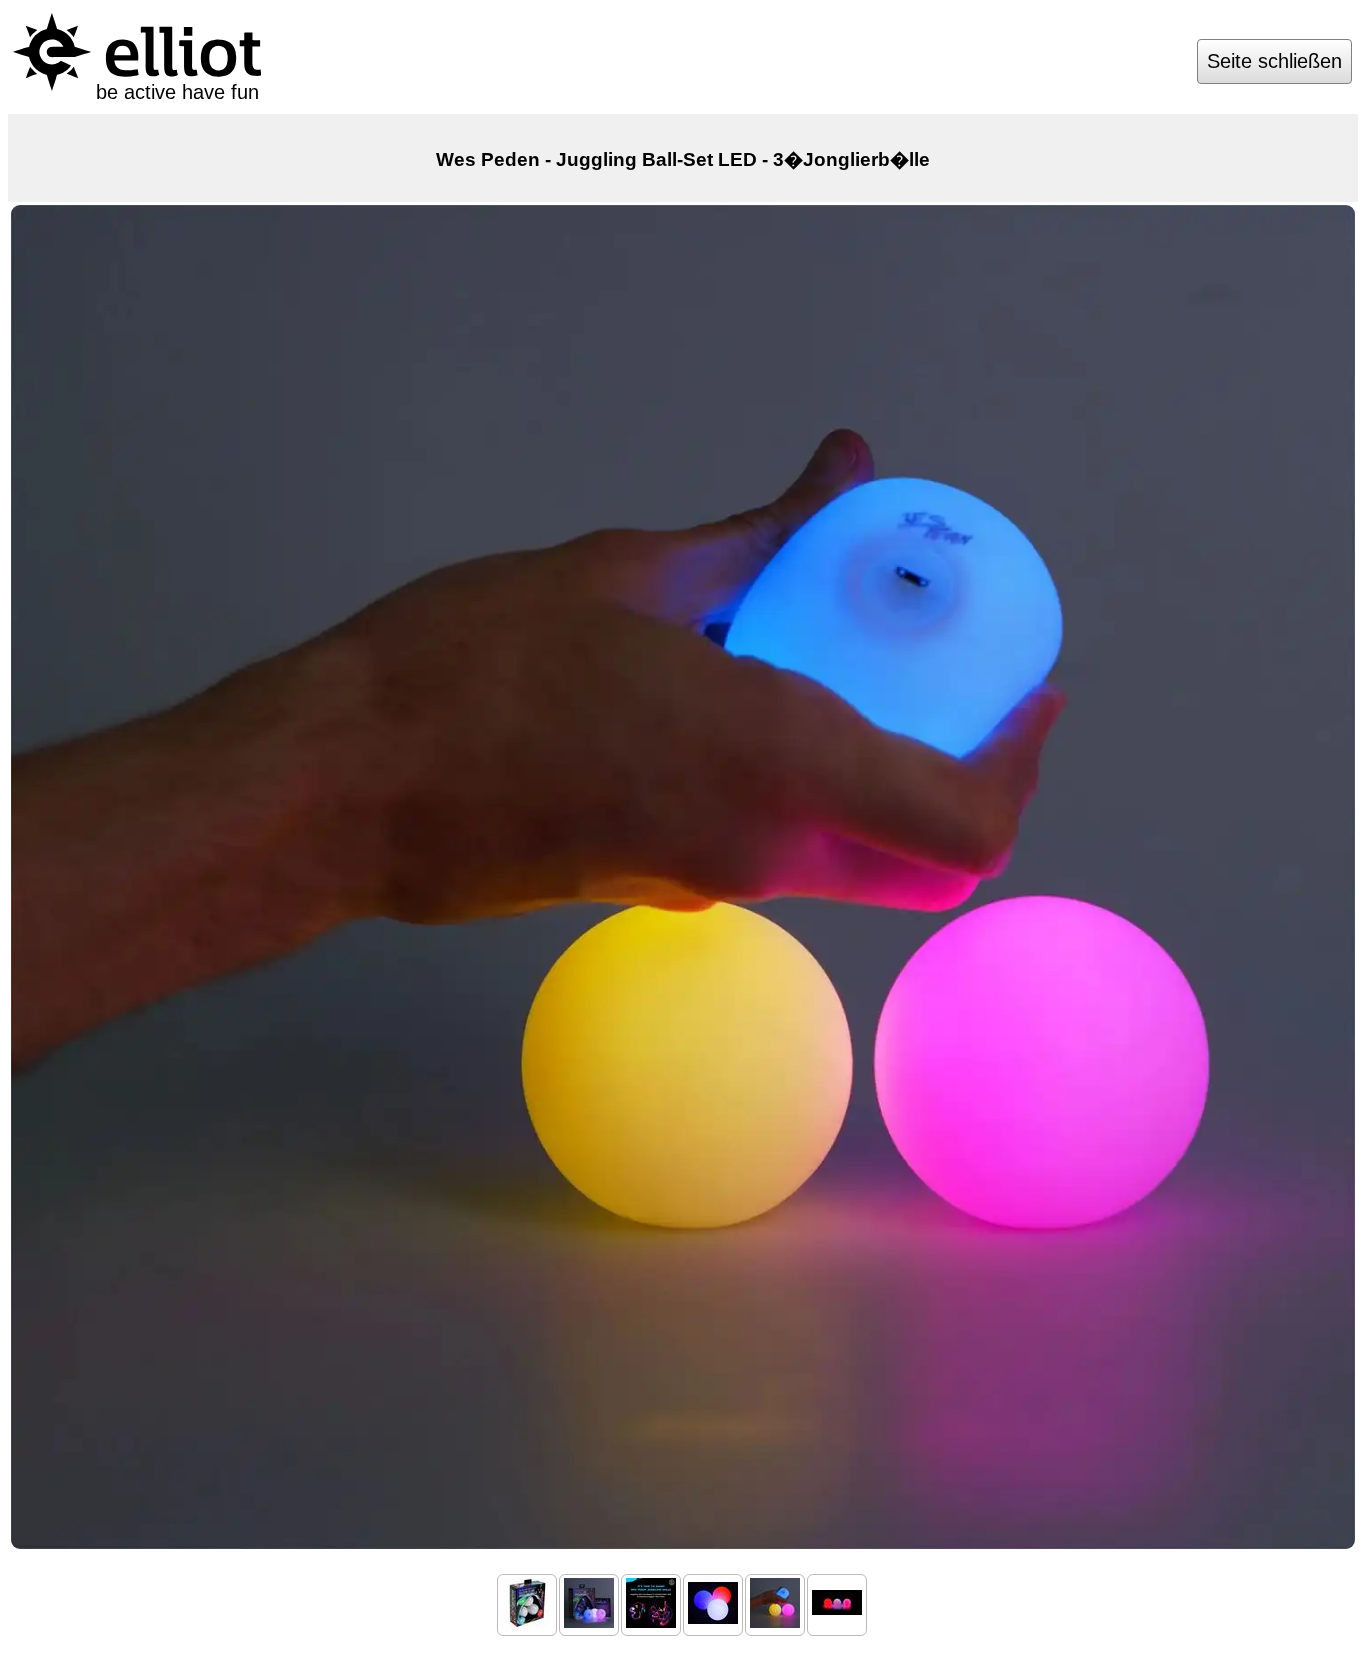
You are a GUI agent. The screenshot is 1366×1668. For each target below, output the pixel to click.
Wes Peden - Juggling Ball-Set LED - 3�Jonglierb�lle (683, 159)
